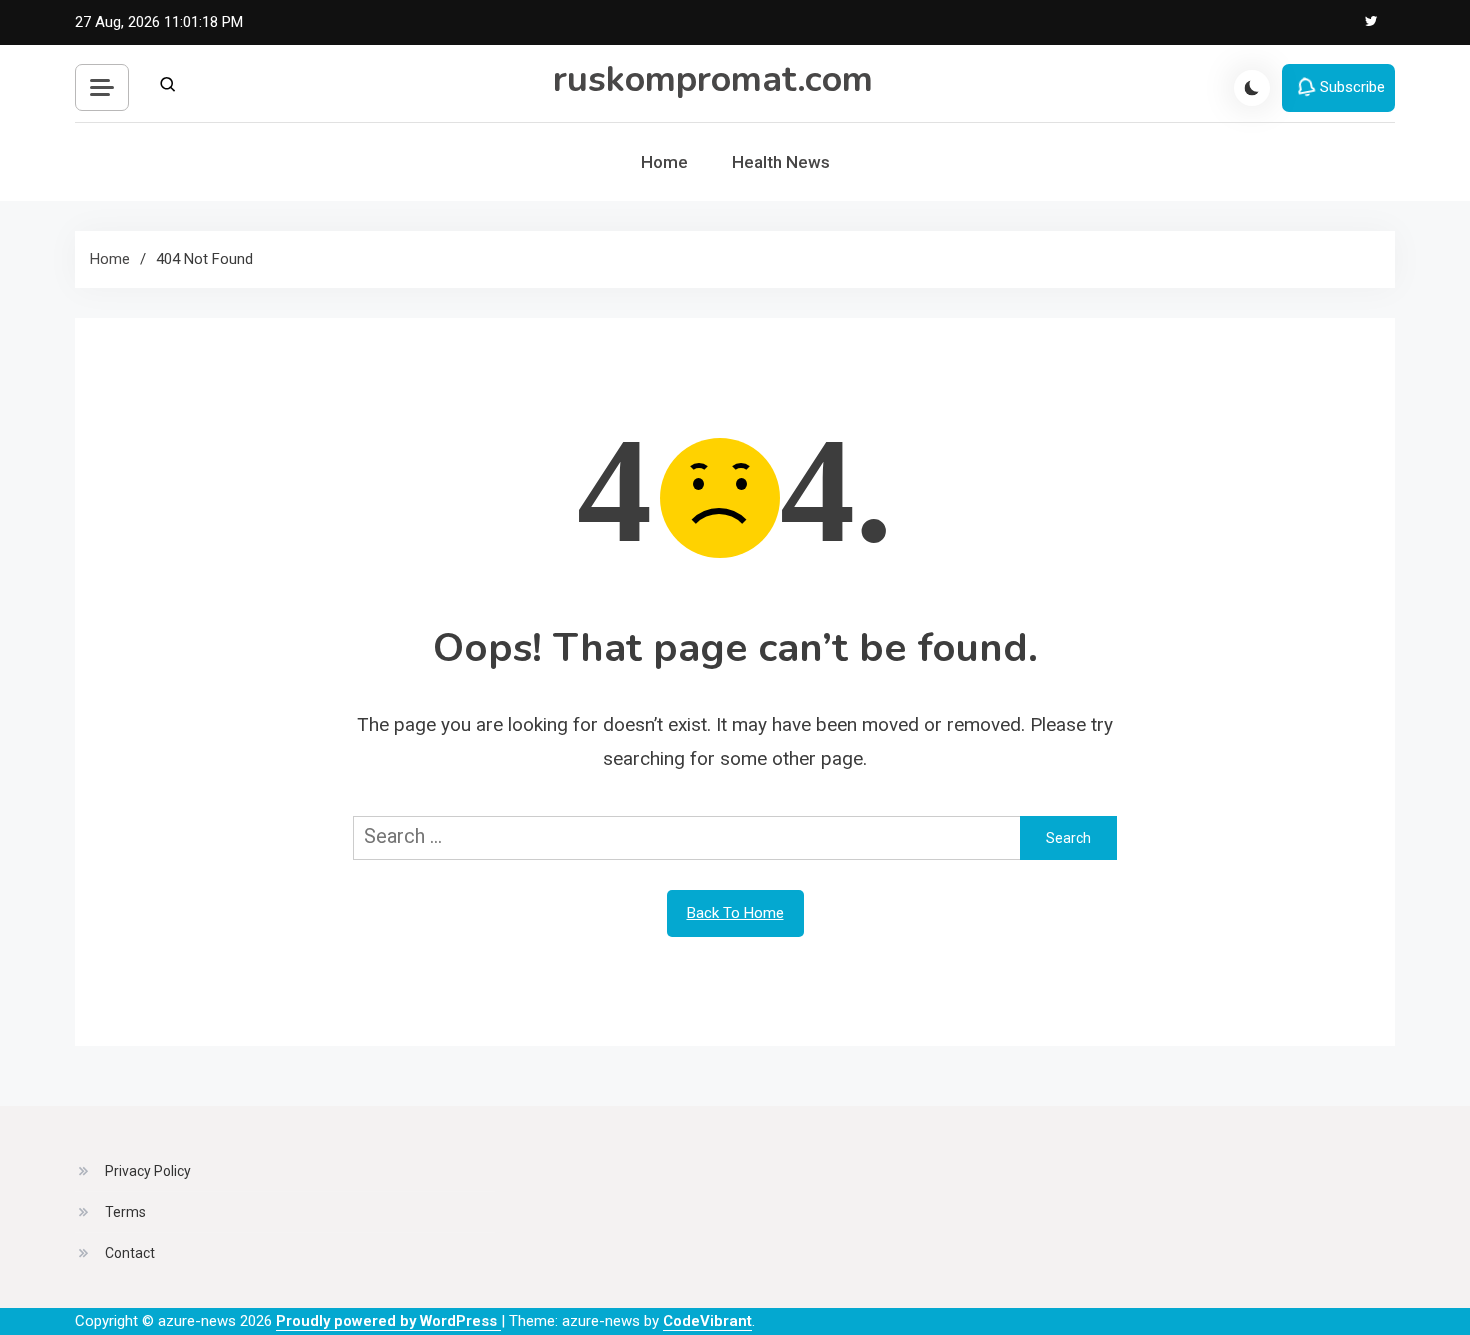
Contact (130, 1253)
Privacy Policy (148, 1171)
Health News (781, 162)
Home (664, 162)
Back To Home (735, 913)
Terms (125, 1212)
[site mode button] (1252, 88)
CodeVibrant (707, 1321)
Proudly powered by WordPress (388, 1321)
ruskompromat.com (713, 79)
